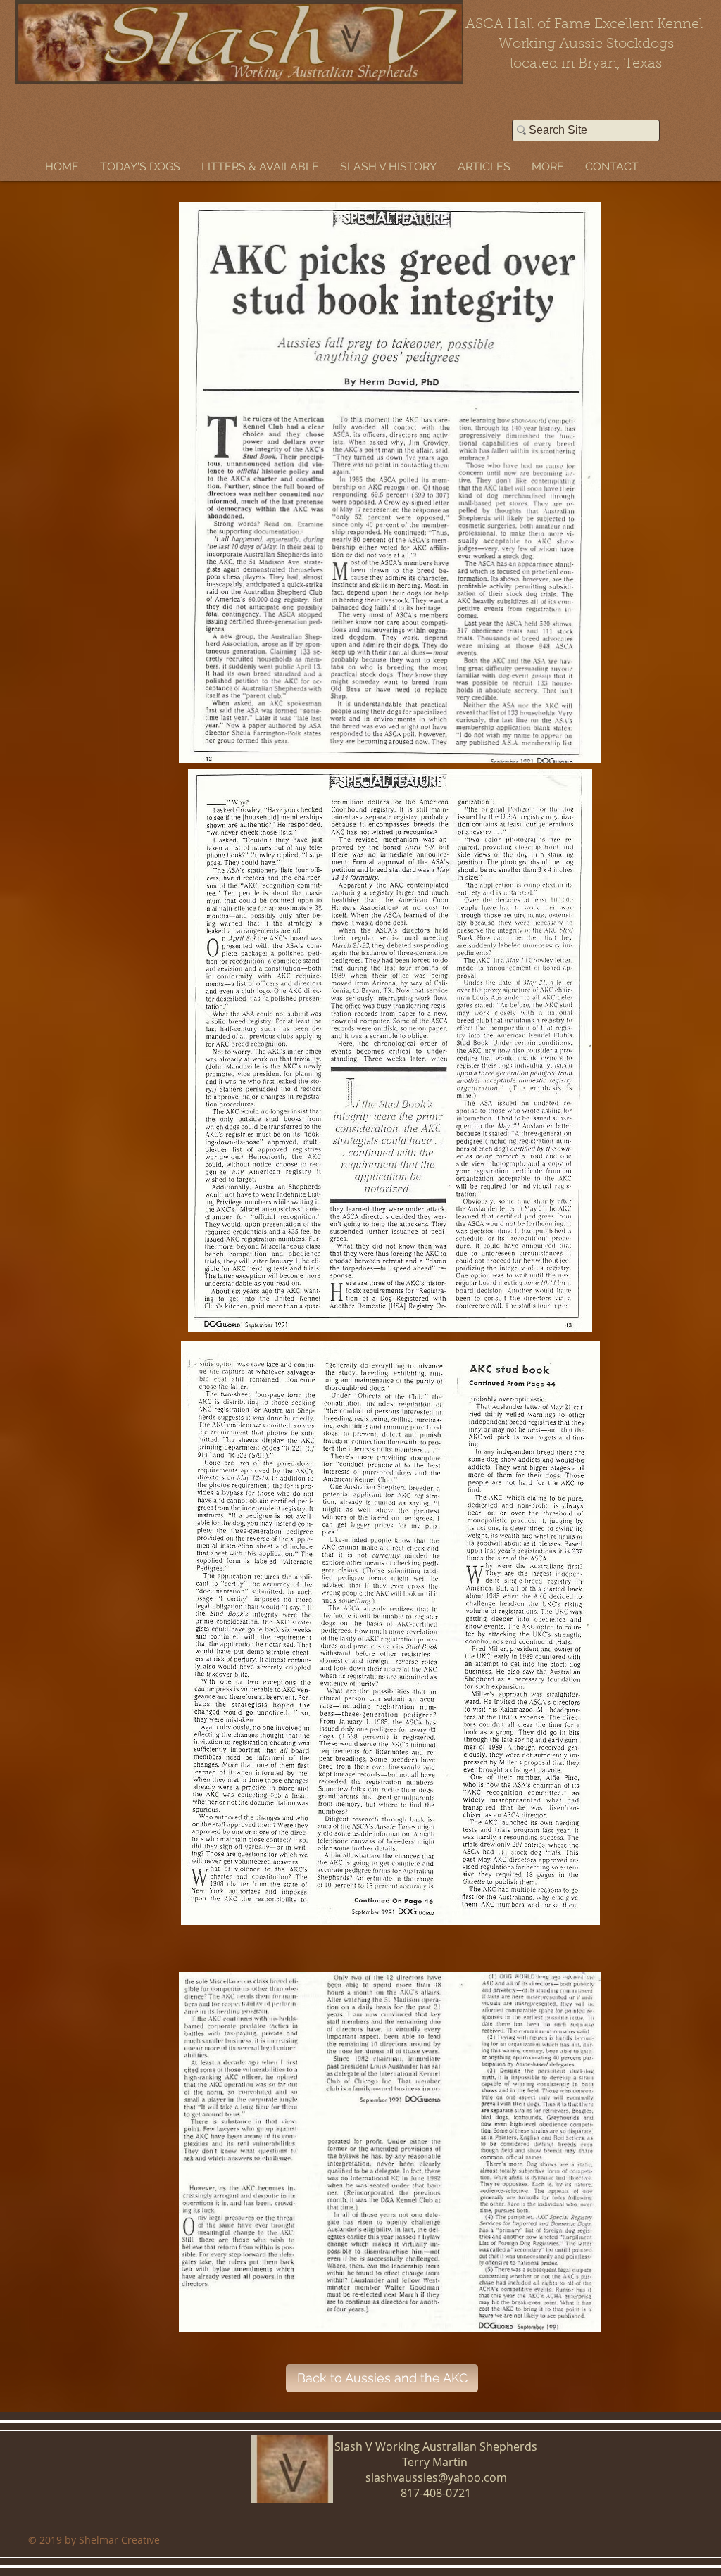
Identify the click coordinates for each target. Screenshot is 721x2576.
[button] (140, 166)
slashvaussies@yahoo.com (436, 2477)
